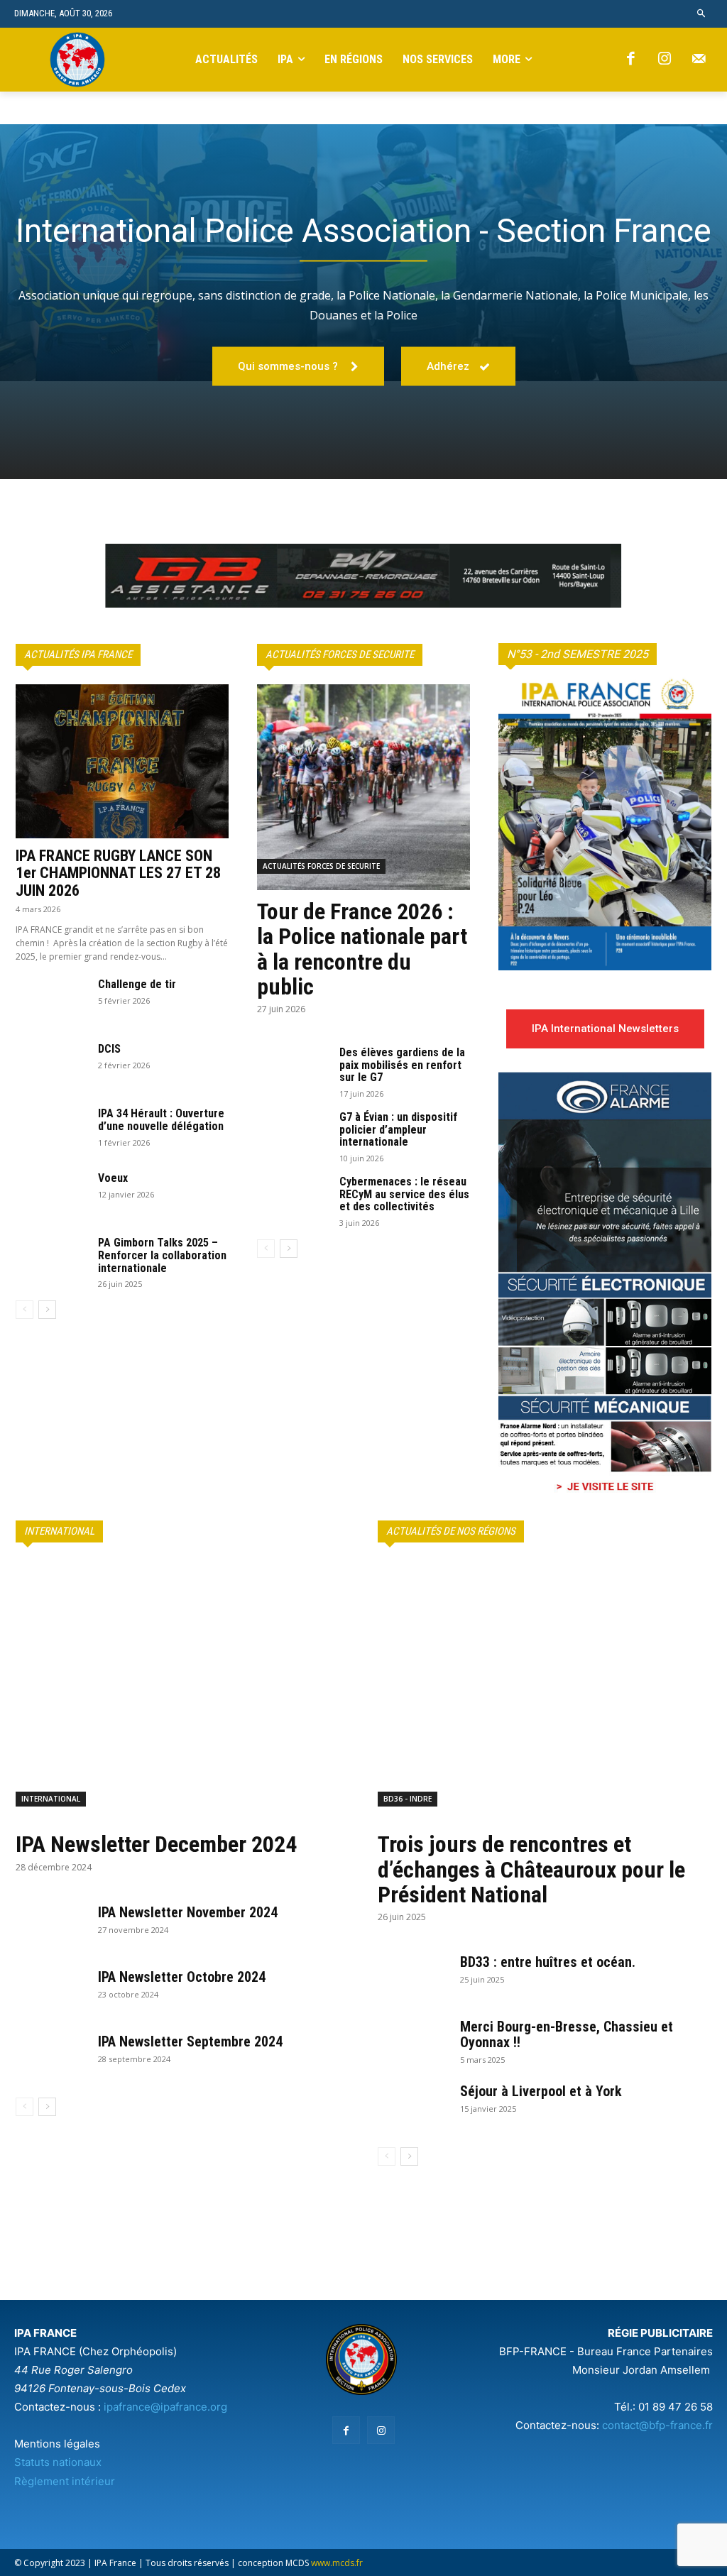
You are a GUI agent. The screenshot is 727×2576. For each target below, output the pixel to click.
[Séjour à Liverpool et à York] (413, 2108)
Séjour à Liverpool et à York (541, 2091)
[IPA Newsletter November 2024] (51, 1929)
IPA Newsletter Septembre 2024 (190, 2041)
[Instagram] (665, 60)
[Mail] (699, 60)
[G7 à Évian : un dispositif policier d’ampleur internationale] (293, 1136)
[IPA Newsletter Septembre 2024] (51, 2059)
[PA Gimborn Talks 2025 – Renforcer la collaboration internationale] (51, 1261)
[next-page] (47, 1310)
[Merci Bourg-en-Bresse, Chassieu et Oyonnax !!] (413, 2044)
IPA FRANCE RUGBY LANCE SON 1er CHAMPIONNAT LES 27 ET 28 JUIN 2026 (118, 873)
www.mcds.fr (337, 2563)
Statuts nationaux (58, 2462)
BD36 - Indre (408, 1799)
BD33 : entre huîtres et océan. (548, 1962)
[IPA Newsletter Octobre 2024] (51, 1994)
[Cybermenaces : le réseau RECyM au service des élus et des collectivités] (293, 1200)
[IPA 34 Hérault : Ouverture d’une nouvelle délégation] (51, 1132)
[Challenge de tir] (51, 1003)
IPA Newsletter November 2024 (188, 1912)
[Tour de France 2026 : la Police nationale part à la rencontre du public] (363, 787)
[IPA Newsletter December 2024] (182, 1692)
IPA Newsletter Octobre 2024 (182, 1977)
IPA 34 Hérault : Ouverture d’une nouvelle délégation (161, 1120)
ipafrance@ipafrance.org (165, 2407)
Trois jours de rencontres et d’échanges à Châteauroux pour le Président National (531, 1869)
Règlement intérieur (65, 2481)
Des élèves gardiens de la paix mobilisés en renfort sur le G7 (402, 1065)
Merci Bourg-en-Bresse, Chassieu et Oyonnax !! (567, 2034)
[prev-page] (24, 1310)
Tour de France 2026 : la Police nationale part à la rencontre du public (362, 949)
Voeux (113, 1178)
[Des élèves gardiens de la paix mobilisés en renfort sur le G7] (293, 1071)
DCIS (109, 1049)
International (51, 1799)
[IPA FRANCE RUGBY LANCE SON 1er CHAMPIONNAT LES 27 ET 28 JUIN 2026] (122, 762)
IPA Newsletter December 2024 (156, 1844)
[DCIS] (51, 1068)
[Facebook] (630, 60)
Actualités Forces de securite (321, 866)
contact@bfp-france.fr (657, 2425)
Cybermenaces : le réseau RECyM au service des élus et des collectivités (404, 1194)
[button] (702, 14)
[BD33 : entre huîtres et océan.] (413, 1979)
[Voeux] (51, 1197)
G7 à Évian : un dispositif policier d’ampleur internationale (398, 1129)
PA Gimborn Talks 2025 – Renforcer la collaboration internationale (162, 1255)
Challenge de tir (137, 984)
